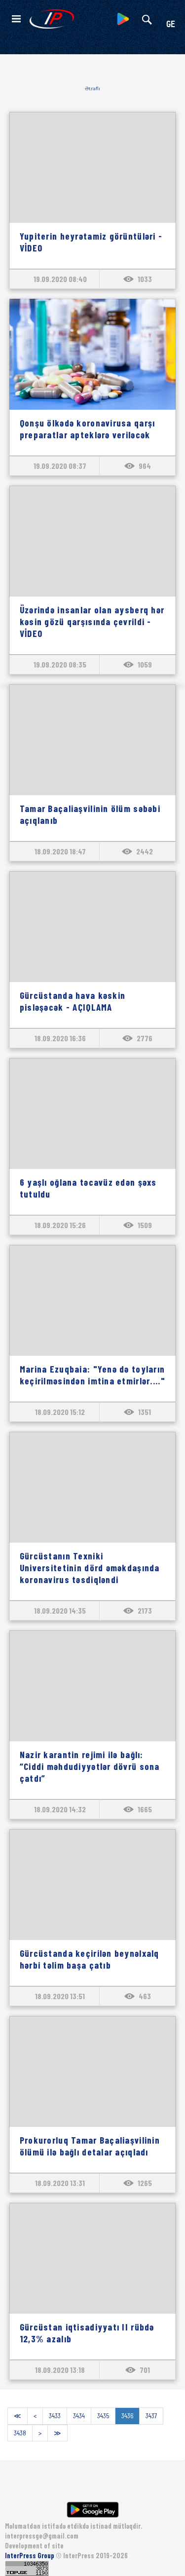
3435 (103, 2416)
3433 (55, 2416)
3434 (79, 2416)
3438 (20, 2433)
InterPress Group (30, 2556)
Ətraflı (92, 88)
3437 (151, 2416)
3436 (127, 2416)
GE (171, 25)
